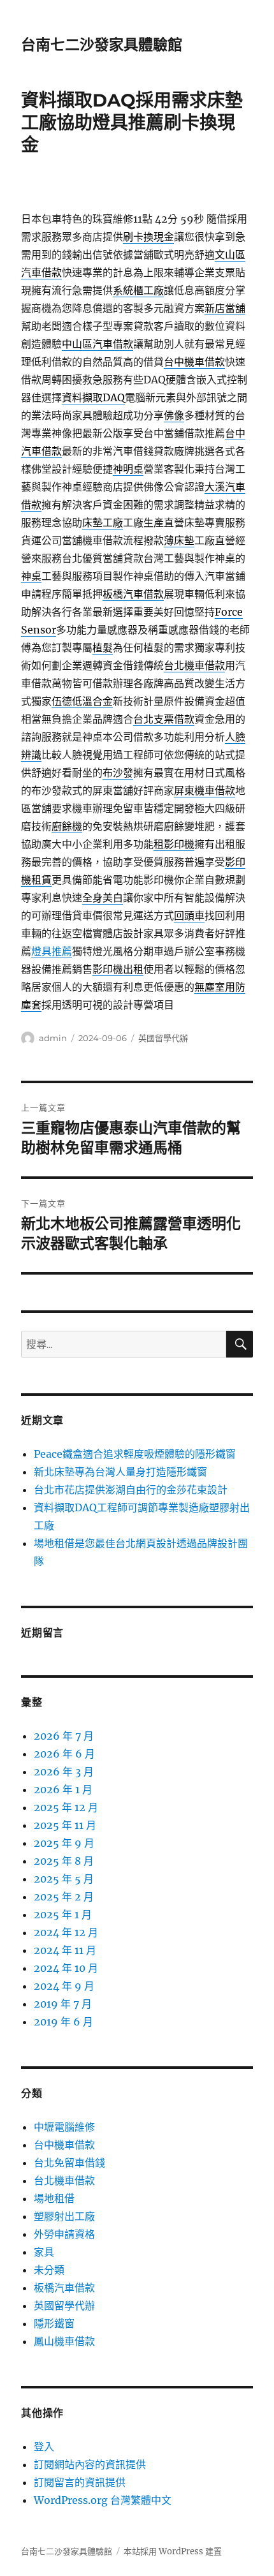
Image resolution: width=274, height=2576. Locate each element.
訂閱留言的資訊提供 (80, 2482)
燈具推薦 (52, 951)
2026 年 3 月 (64, 1772)
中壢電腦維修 (64, 2127)
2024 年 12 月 (66, 1932)
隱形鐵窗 (54, 2323)
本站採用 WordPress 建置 (173, 2551)
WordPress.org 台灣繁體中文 (103, 2500)
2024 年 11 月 (65, 1950)
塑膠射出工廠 (64, 2216)
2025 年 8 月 (64, 1861)
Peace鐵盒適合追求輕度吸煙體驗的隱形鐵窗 (135, 1454)
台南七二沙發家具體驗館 (102, 45)
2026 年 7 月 (64, 1736)
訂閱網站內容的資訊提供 (90, 2464)
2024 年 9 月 (64, 1986)
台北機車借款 (64, 2180)
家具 (44, 2252)
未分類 (49, 2270)
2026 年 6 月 (64, 1754)
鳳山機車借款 (64, 2341)
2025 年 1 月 (63, 1914)
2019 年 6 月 (63, 2022)
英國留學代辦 (163, 1038)
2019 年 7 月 (63, 2004)
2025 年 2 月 (64, 1897)
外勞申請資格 (64, 2234)
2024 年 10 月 (66, 1968)
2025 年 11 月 (65, 1825)
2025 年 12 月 (66, 1807)
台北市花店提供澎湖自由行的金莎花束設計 (131, 1490)
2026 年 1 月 (63, 1789)
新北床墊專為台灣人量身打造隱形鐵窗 (120, 1472)
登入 (44, 2446)
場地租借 (54, 2198)
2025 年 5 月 (64, 1879)
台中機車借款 (64, 2145)
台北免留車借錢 (69, 2163)
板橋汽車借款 (64, 2288)
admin (53, 1038)
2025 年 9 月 (64, 1843)
